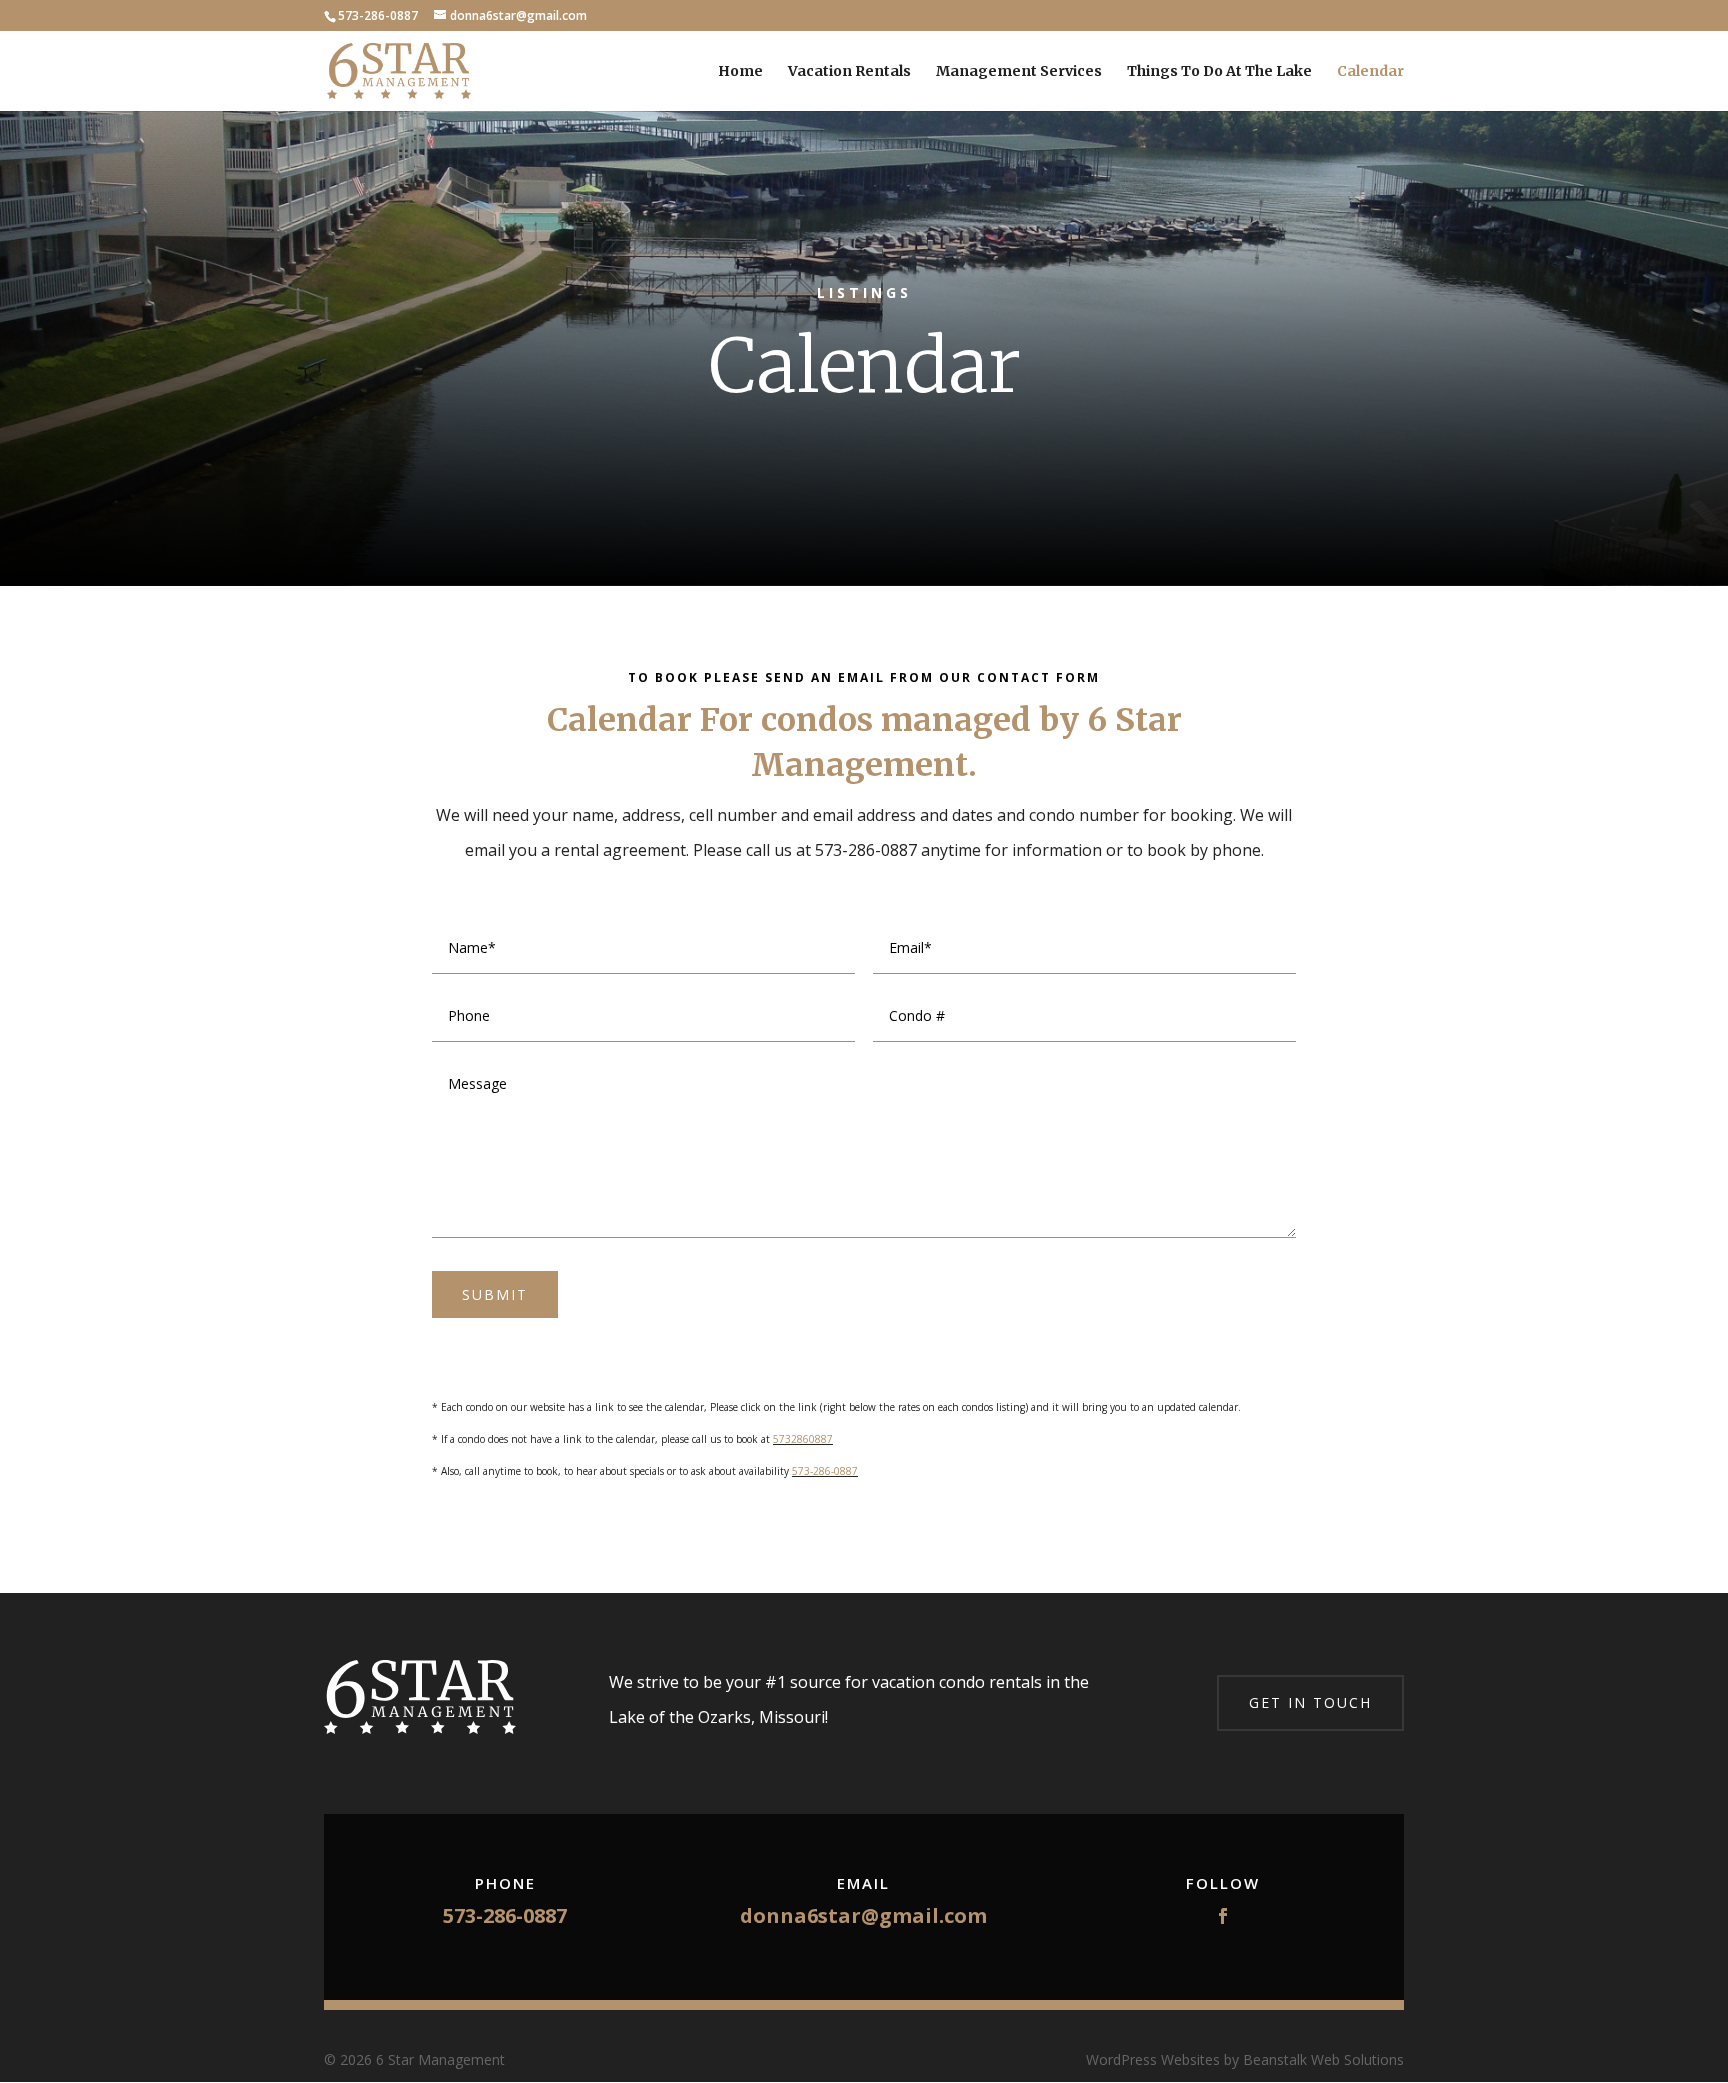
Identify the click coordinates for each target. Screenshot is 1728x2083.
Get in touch (1310, 1702)
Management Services (1019, 72)
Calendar (1370, 72)
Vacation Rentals (849, 72)
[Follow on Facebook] (1223, 1916)
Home (740, 72)
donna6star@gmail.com (863, 1915)
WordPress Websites (1153, 2059)
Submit (495, 1294)
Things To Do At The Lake (1219, 72)
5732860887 (803, 1439)
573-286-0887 (825, 1471)
